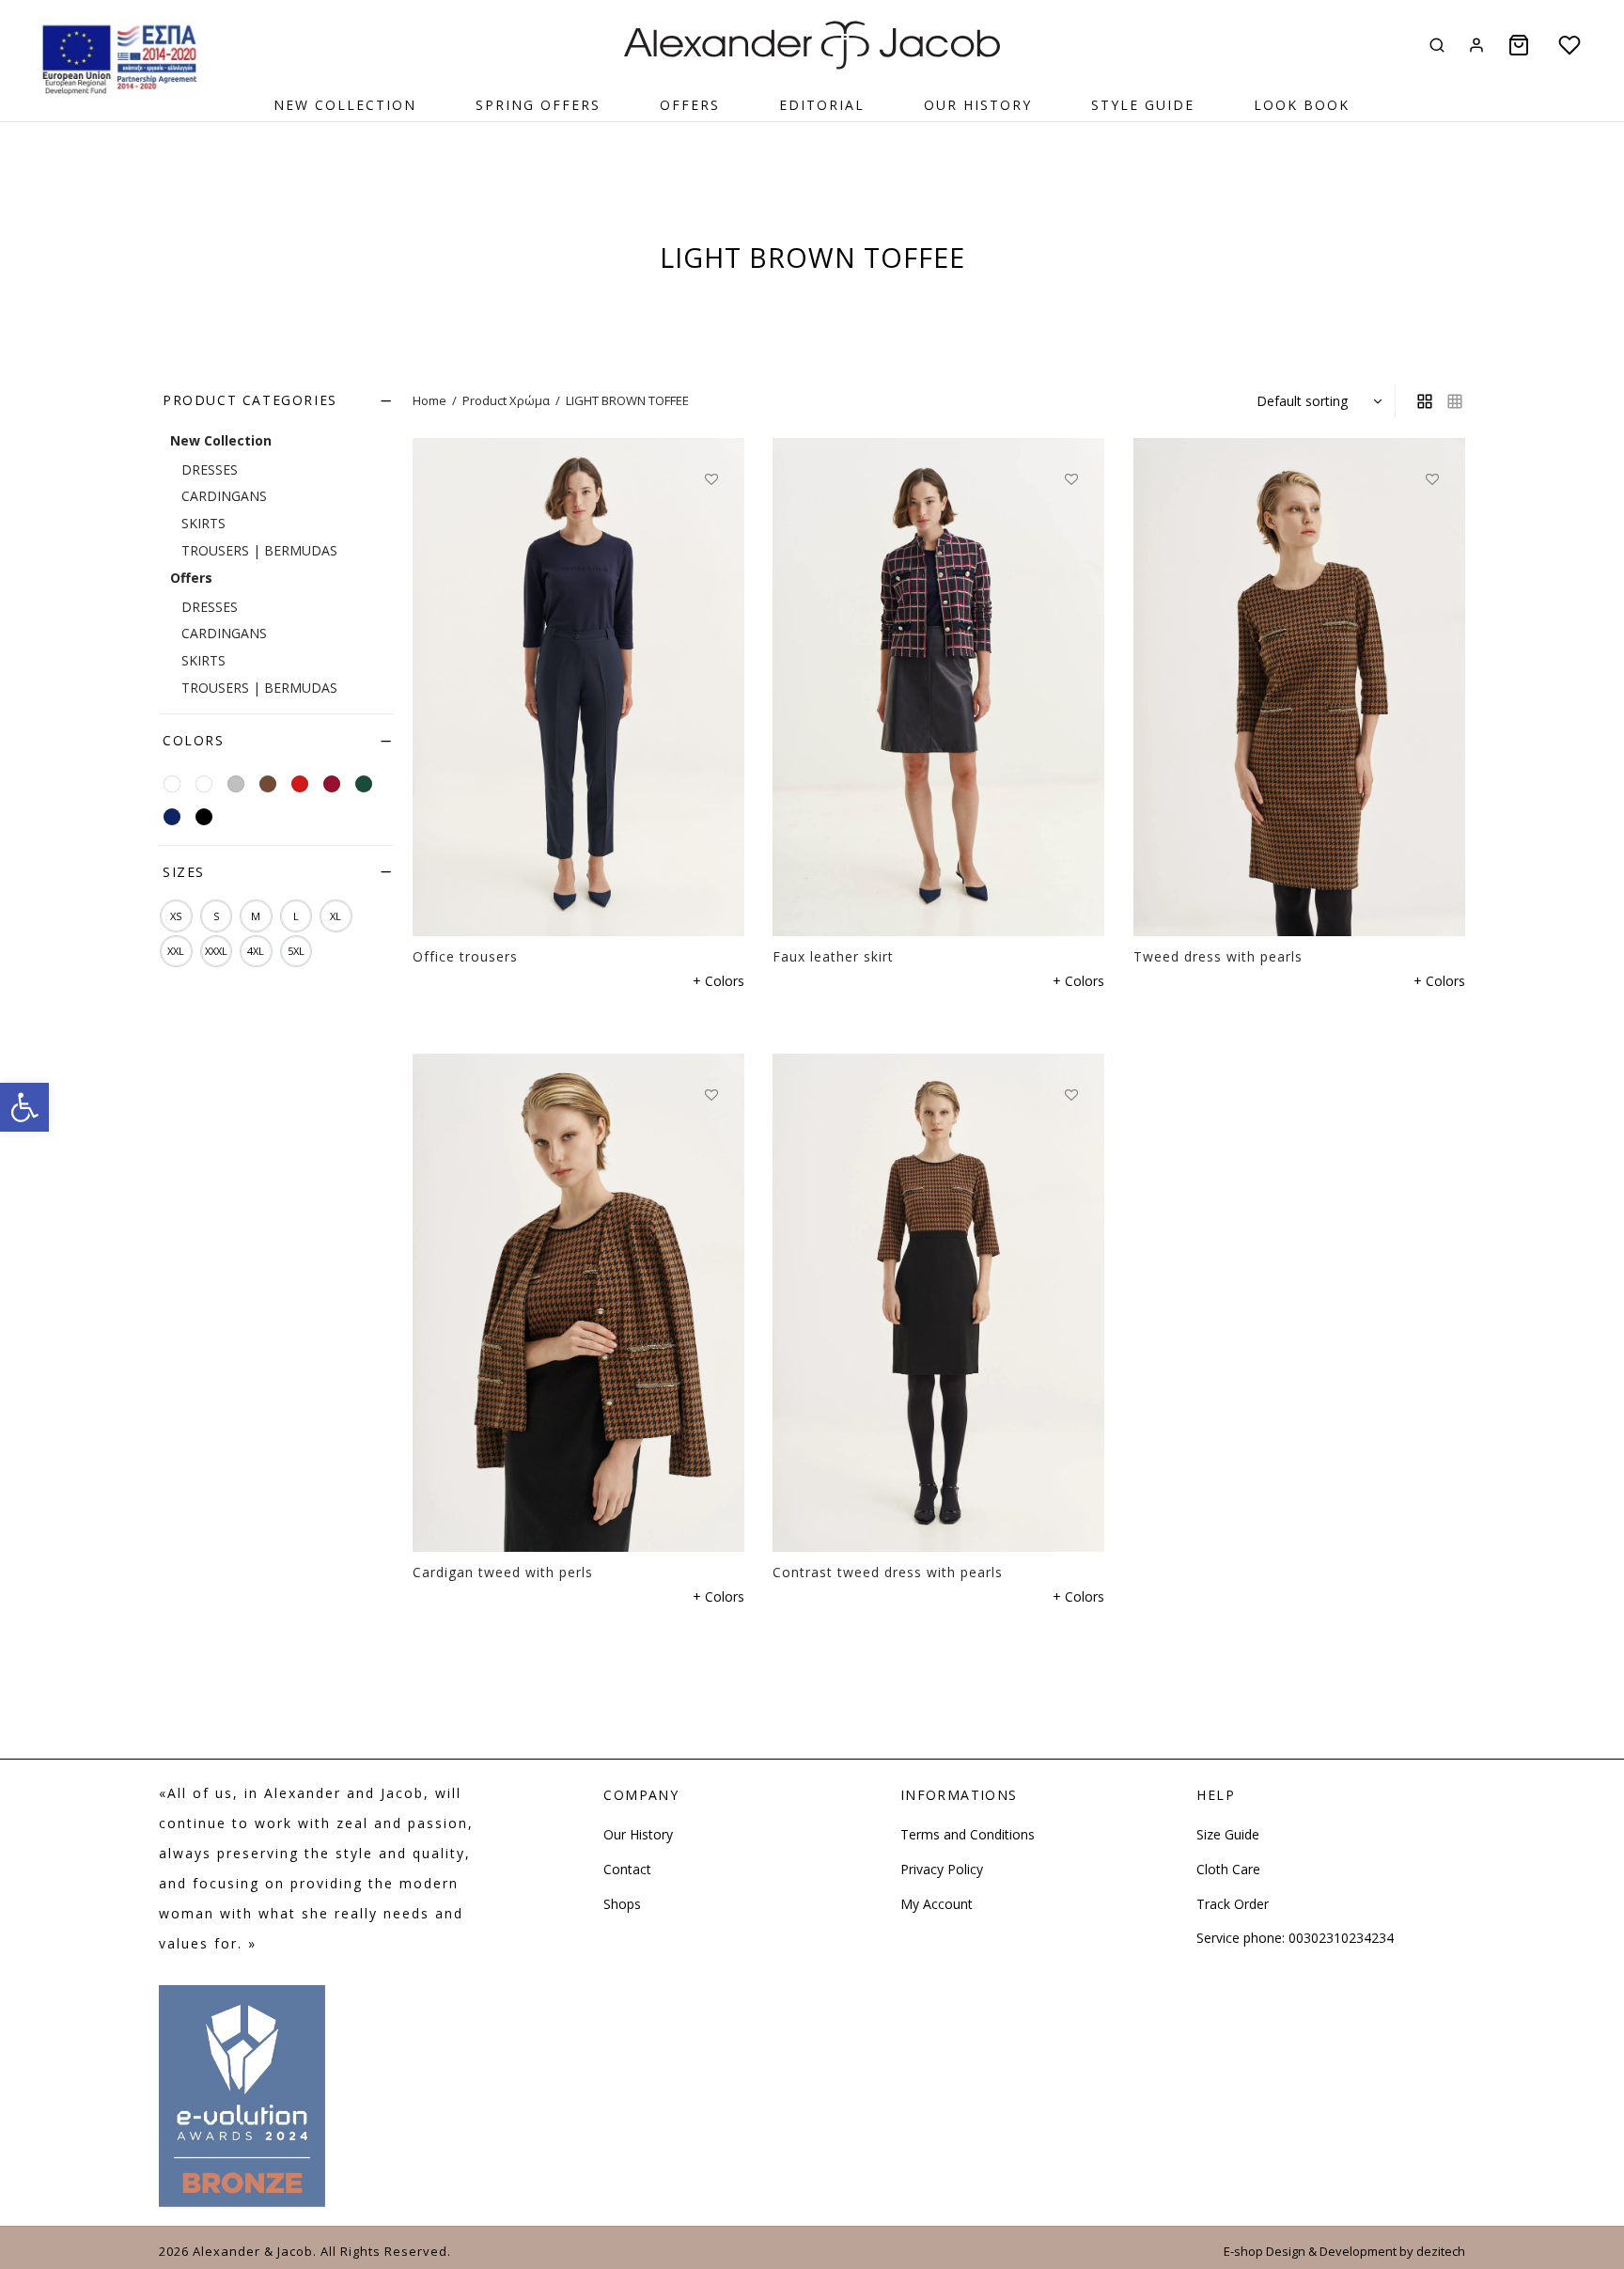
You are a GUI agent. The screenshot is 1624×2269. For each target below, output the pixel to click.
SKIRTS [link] (203, 523)
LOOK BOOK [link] (1302, 105)
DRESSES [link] (210, 469)
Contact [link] (627, 1869)
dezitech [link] (1441, 2251)
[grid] (1425, 401)
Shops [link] (622, 1904)
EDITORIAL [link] (822, 105)
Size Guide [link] (1228, 1834)
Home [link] (429, 400)
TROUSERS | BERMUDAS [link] (259, 550)
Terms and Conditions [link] (968, 1834)
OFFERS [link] (690, 105)
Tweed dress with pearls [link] (1218, 956)
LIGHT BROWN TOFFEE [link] (627, 400)
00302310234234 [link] (1341, 1938)
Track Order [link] (1233, 1904)
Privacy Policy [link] (942, 1869)
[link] (24, 1107)
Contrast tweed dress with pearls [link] (888, 1572)
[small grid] (1455, 401)
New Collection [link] (345, 105)
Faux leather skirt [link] (833, 956)
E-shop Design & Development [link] (1310, 2251)
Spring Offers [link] (538, 105)
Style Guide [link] (1143, 105)
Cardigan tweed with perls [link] (503, 1572)
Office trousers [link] (465, 956)
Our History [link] (978, 105)
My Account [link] (937, 1904)
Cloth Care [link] (1228, 1869)
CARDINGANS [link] (224, 496)
